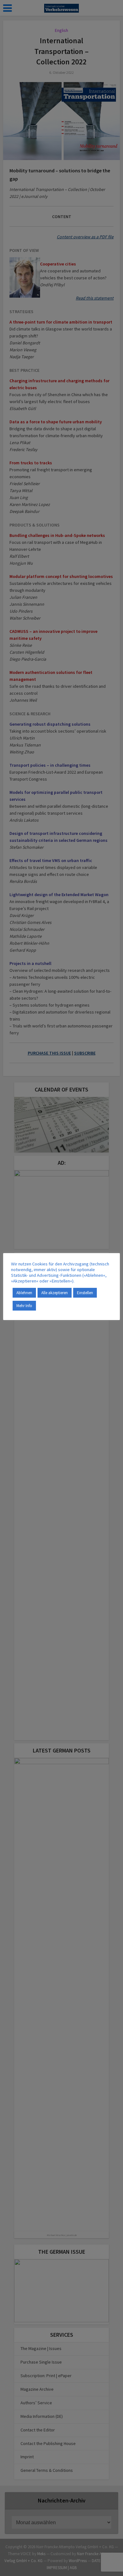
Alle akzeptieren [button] (55, 1293)
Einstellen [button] (85, 1293)
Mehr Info (24, 1306)
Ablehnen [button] (24, 1293)
